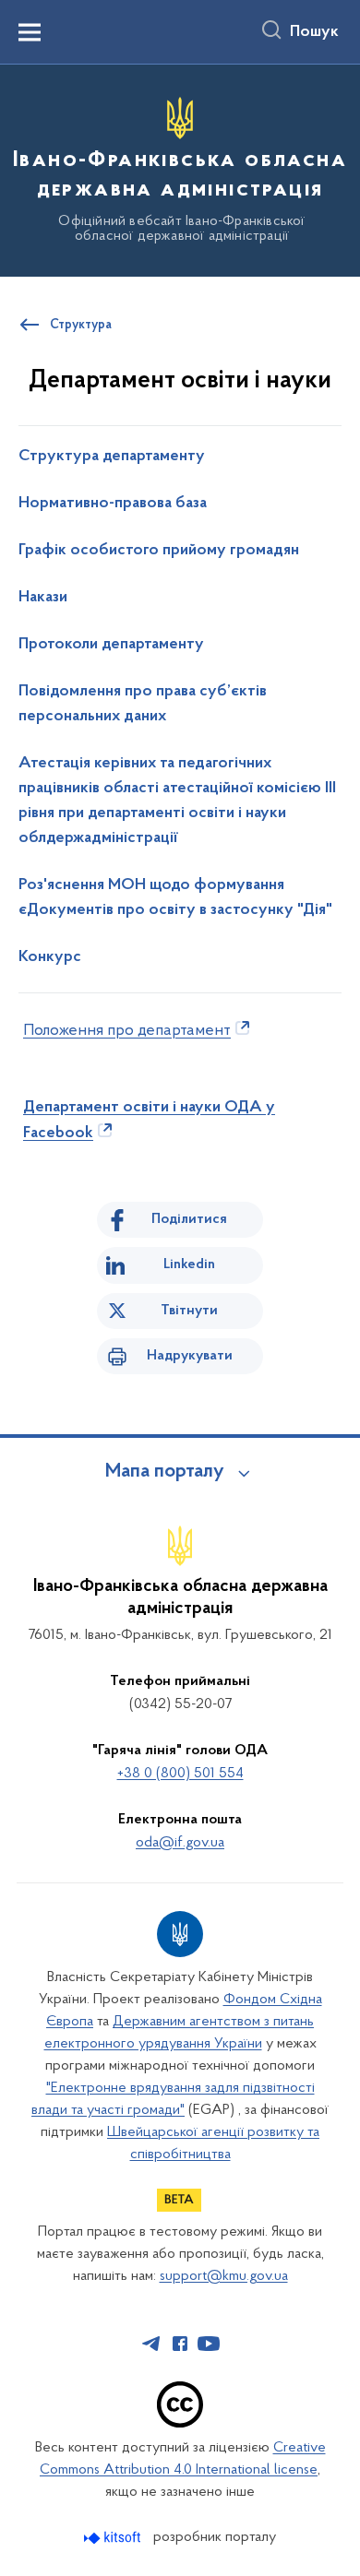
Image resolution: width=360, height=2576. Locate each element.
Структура (81, 326)
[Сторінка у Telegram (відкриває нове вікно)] (151, 2344)
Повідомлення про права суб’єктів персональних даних (143, 704)
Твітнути (189, 1311)
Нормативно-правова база (113, 504)
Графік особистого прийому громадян (159, 551)
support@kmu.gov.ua (224, 2276)
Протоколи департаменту (111, 645)
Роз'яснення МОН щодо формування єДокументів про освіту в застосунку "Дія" (175, 898)
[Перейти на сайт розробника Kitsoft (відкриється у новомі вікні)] (114, 2538)
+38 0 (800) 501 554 (180, 1774)
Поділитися (189, 1219)
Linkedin (189, 1264)
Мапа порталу (165, 1472)
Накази (43, 598)
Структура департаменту (112, 457)
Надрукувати (190, 1356)
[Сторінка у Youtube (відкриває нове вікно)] (209, 2344)
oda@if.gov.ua (180, 1843)
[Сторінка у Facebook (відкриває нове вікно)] (180, 2344)
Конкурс (50, 957)
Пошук (314, 32)
